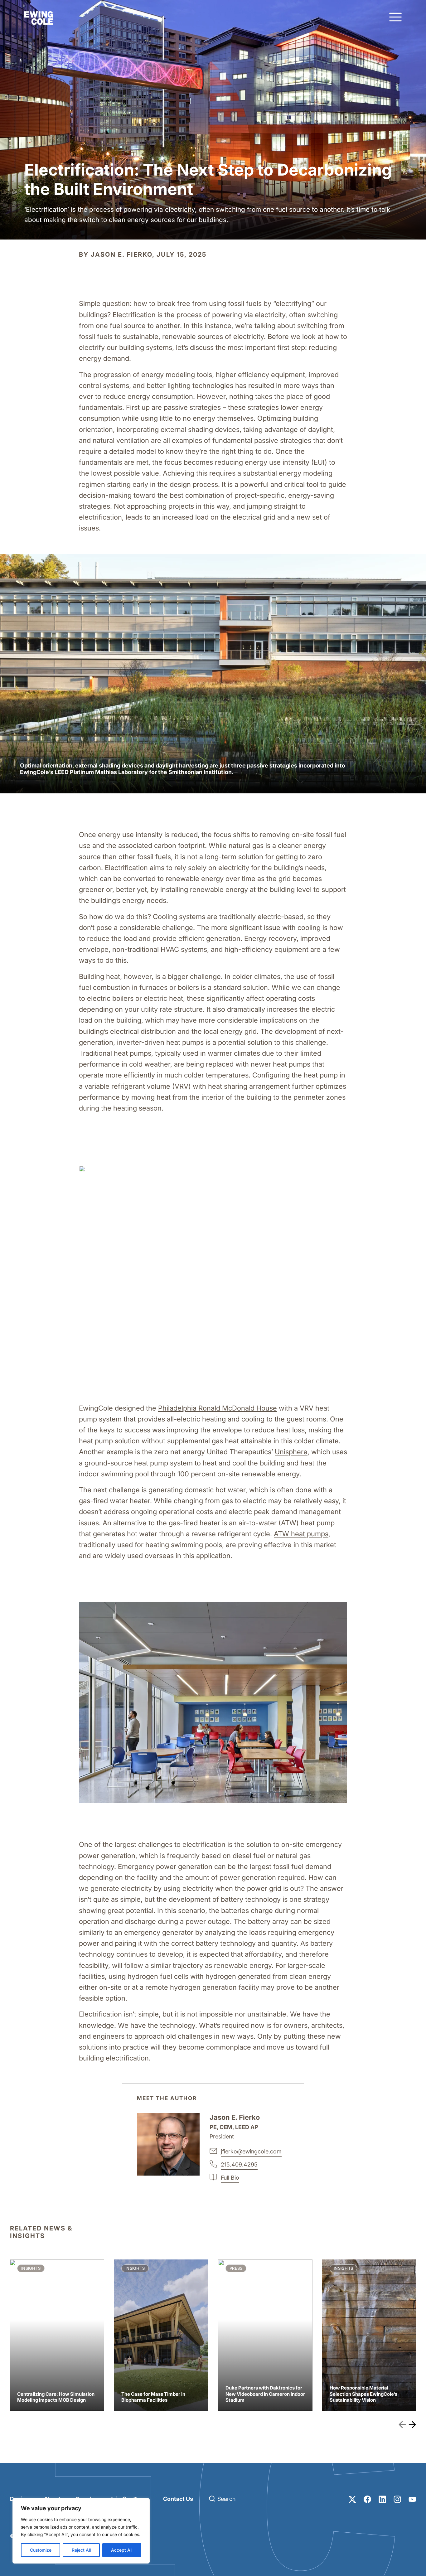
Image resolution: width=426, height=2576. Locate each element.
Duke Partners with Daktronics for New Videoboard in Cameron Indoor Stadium (265, 2335)
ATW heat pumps (301, 1534)
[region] (81, 2531)
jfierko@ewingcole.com (251, 2151)
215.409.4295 (239, 2164)
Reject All (81, 2550)
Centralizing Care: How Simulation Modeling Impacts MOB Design (57, 2335)
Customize (41, 2550)
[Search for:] (258, 2499)
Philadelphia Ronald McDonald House (218, 1408)
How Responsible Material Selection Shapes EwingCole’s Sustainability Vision (369, 2335)
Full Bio (230, 2178)
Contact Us (178, 2499)
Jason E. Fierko (235, 2117)
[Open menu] (395, 17)
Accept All (122, 2550)
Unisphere (291, 1452)
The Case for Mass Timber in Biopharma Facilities (161, 2335)
